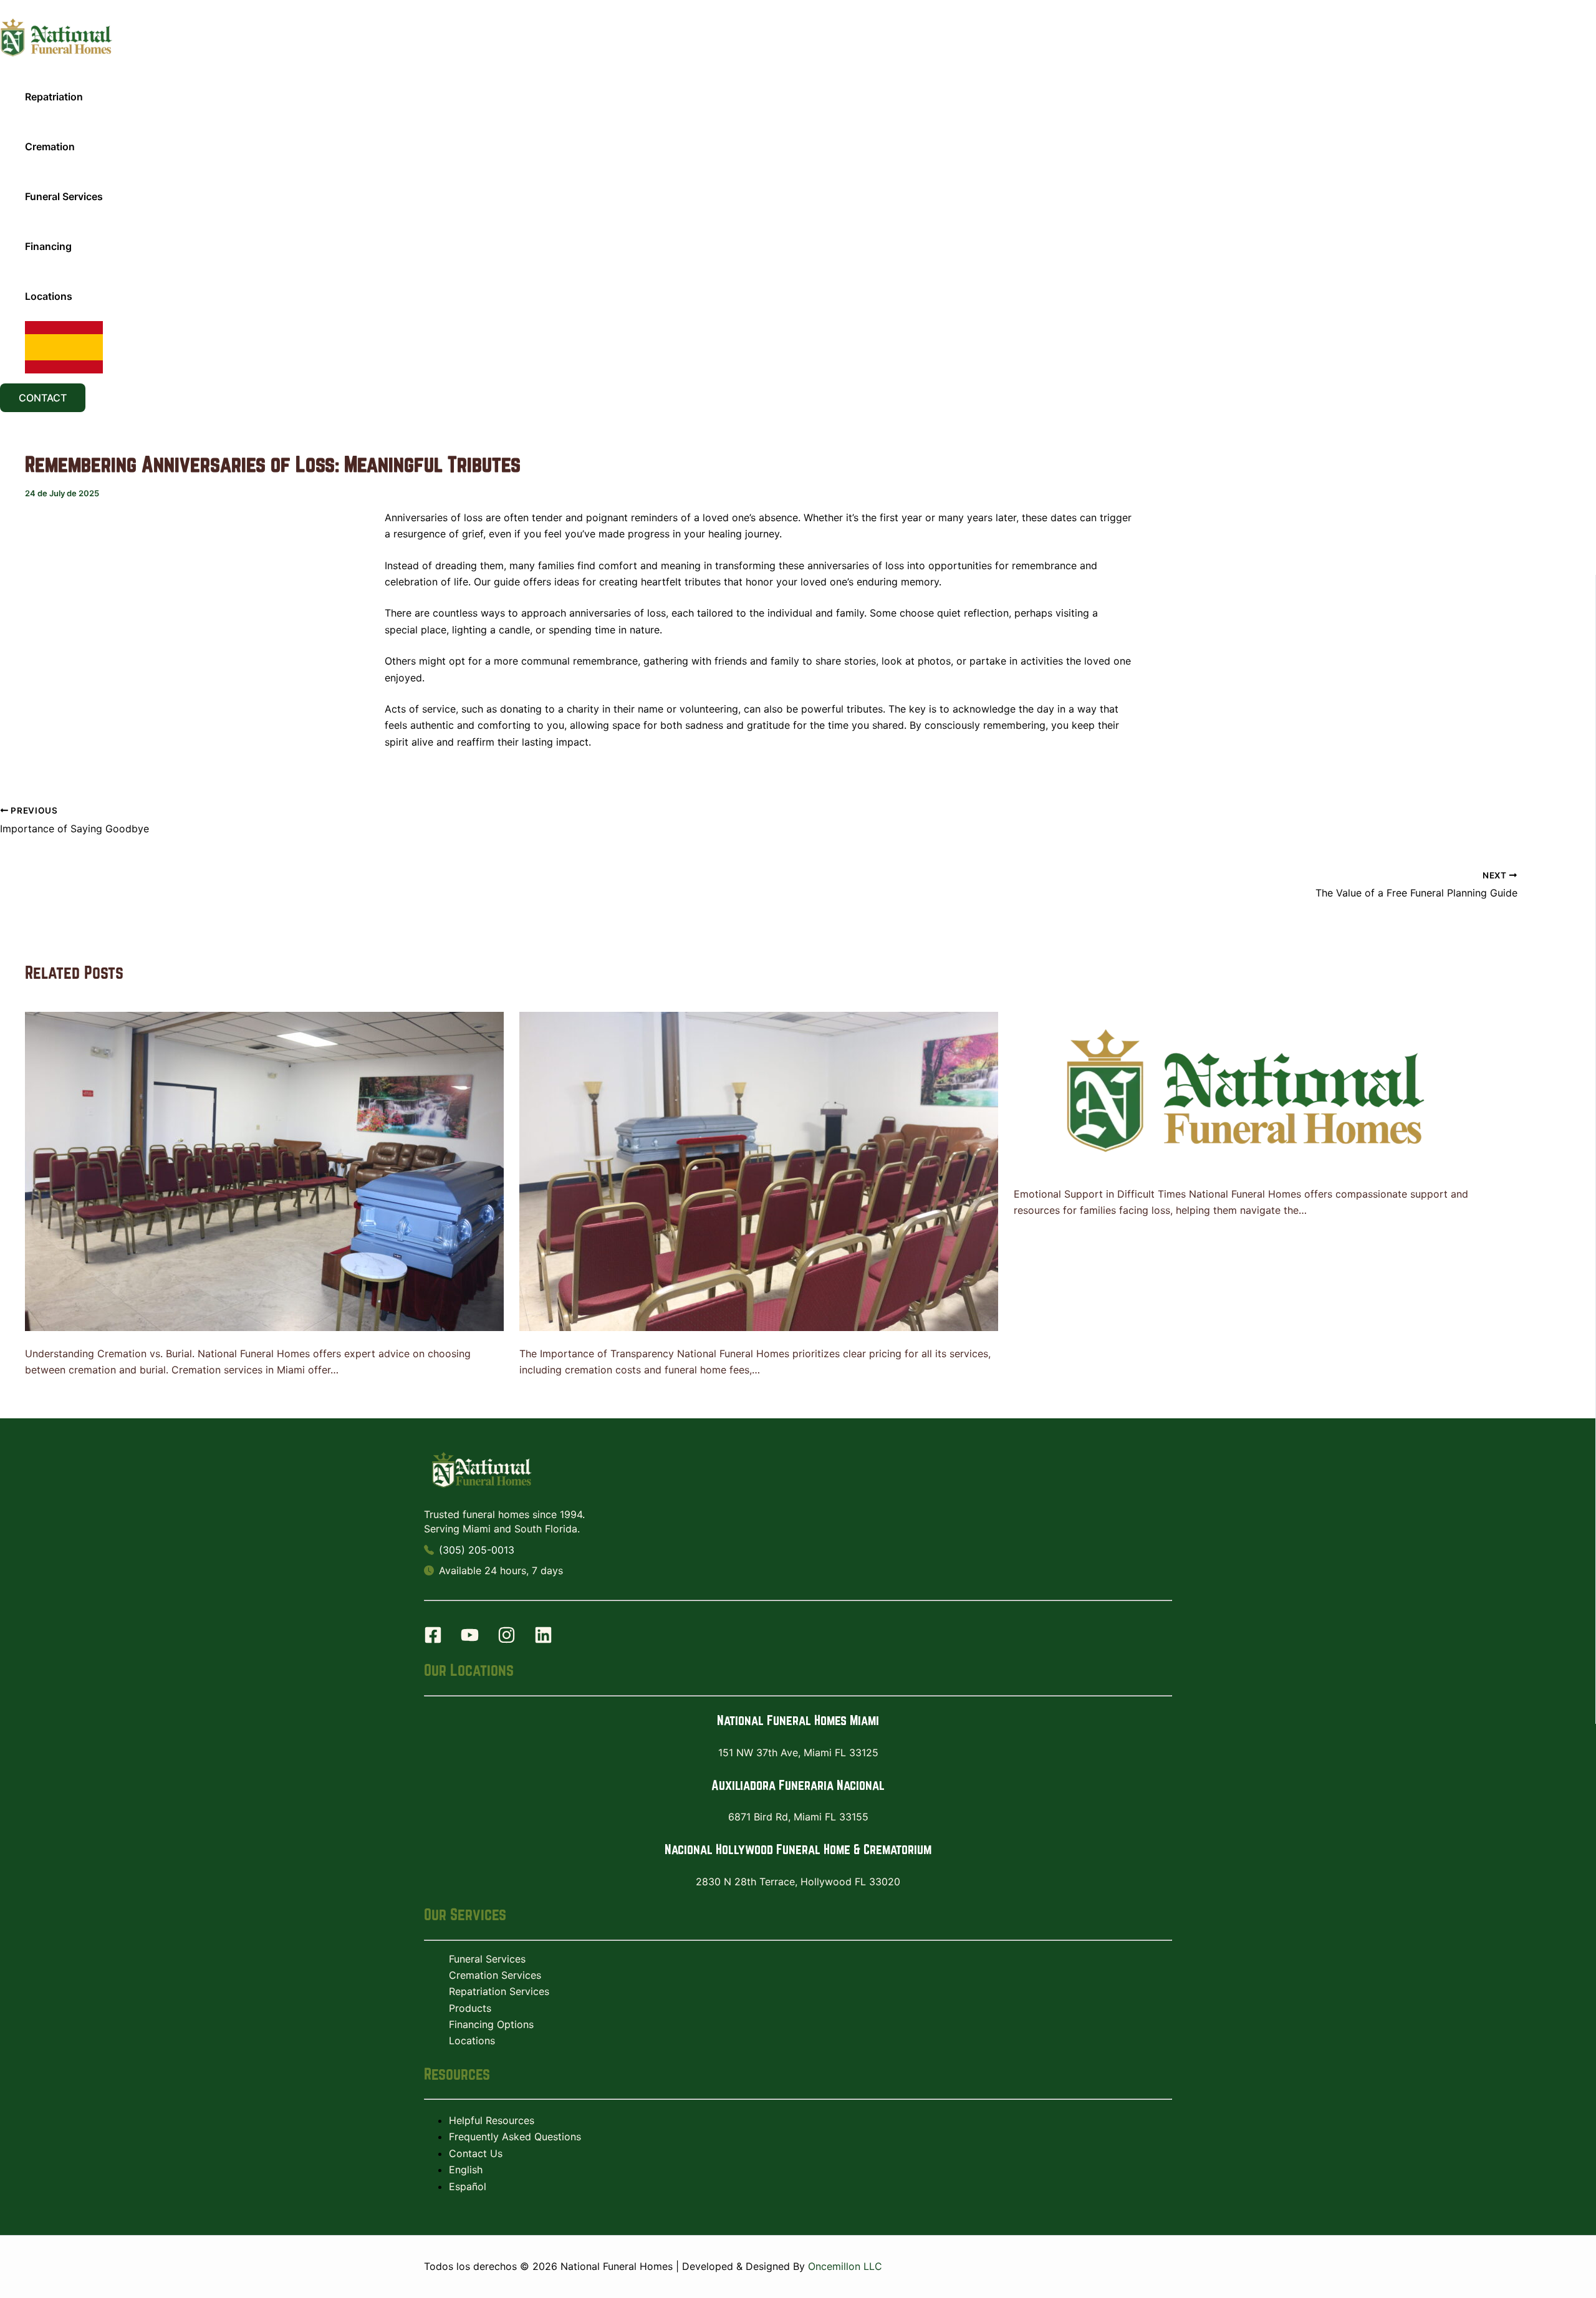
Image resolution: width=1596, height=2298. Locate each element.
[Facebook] (433, 1640)
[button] (43, 398)
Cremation (50, 147)
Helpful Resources (492, 2120)
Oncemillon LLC (845, 2266)
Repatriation (54, 97)
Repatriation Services (499, 1991)
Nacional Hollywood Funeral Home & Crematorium (798, 1849)
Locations (49, 296)
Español (468, 2186)
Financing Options (491, 2024)
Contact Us (476, 2153)
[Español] (64, 347)
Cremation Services (495, 1975)
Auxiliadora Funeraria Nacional (798, 1785)
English (466, 2170)
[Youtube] (470, 1640)
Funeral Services (64, 196)
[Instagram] (507, 1640)
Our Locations (469, 1670)
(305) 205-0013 (477, 1550)
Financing (48, 246)
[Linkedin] (543, 1640)
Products (470, 2008)
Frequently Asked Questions (515, 2137)
